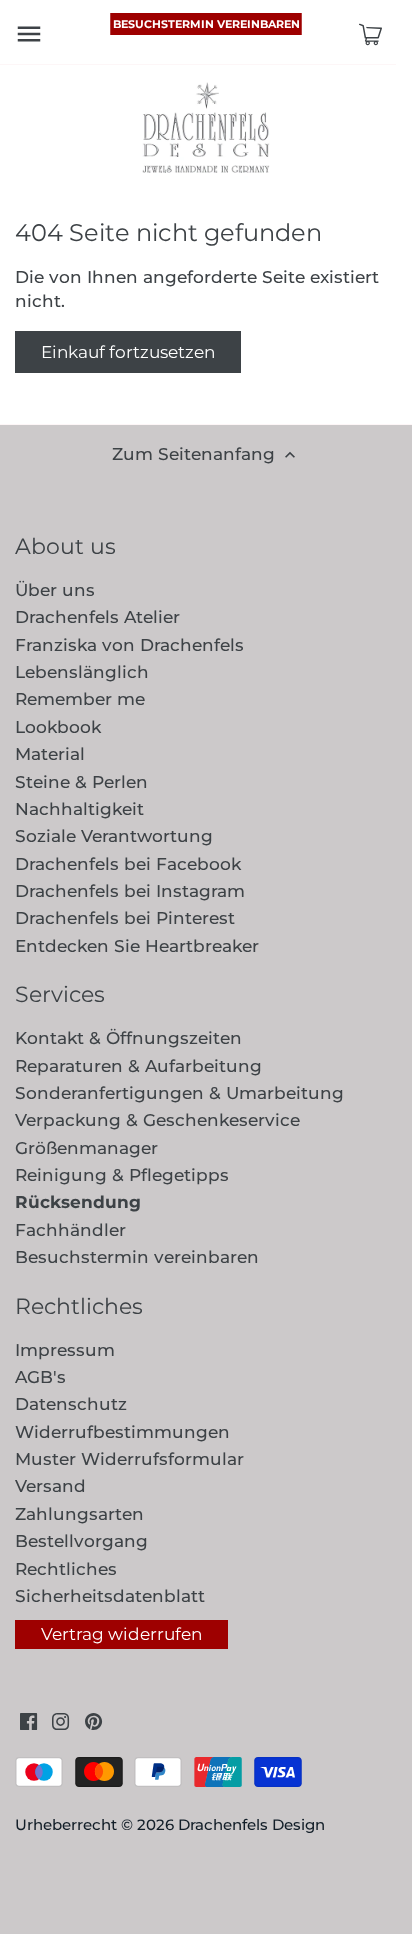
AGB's (40, 1377)
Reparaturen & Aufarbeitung (138, 1066)
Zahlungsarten (79, 1514)
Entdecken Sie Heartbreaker (137, 946)
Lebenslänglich (82, 672)
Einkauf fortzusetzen (128, 352)
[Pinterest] (93, 1721)
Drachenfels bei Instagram (130, 891)
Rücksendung (78, 1202)
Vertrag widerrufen (121, 1634)
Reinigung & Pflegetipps (122, 1175)
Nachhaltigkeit (79, 809)
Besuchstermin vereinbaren (206, 24)
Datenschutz (71, 1404)
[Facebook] (28, 1721)
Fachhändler (70, 1230)
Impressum (65, 1350)
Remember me (80, 699)
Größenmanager (86, 1148)
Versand (50, 1486)
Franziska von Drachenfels (129, 645)
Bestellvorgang (81, 1541)
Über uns (55, 590)
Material (50, 754)
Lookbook (58, 727)
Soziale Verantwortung (114, 836)
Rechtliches (66, 1569)
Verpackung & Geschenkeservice (157, 1120)
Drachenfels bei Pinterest (125, 918)
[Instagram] (60, 1721)
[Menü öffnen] (29, 34)
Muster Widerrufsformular (129, 1459)
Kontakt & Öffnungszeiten (128, 1038)
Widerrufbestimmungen (122, 1432)
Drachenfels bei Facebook (128, 864)
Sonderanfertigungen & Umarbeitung (179, 1093)
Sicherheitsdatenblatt (110, 1596)
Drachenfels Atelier (97, 617)
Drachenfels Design (251, 1824)
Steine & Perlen (81, 782)
